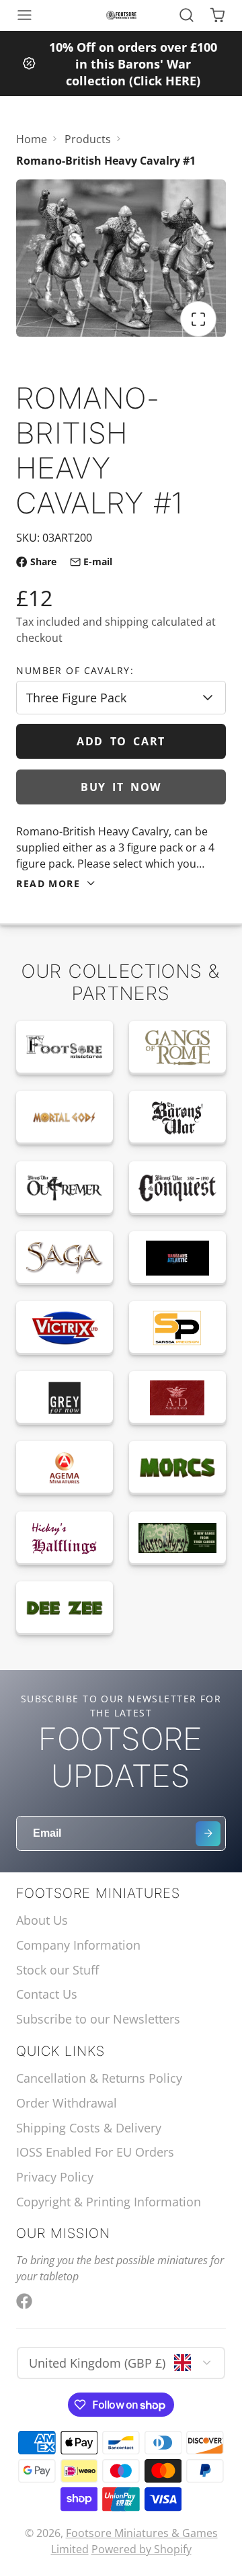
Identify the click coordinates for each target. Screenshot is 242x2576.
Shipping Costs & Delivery (89, 2128)
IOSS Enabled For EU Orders (95, 2152)
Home (32, 139)
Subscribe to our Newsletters (98, 2019)
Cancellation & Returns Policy (99, 2078)
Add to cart (121, 741)
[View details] (65, 1048)
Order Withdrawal (67, 2103)
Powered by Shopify (142, 2549)
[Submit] (208, 1834)
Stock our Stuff (57, 1970)
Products (88, 139)
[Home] (121, 15)
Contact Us (47, 1994)
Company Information (78, 1945)
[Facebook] (24, 2301)
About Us (42, 1920)
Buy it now (121, 787)
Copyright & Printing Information (109, 2202)
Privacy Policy (55, 2177)
